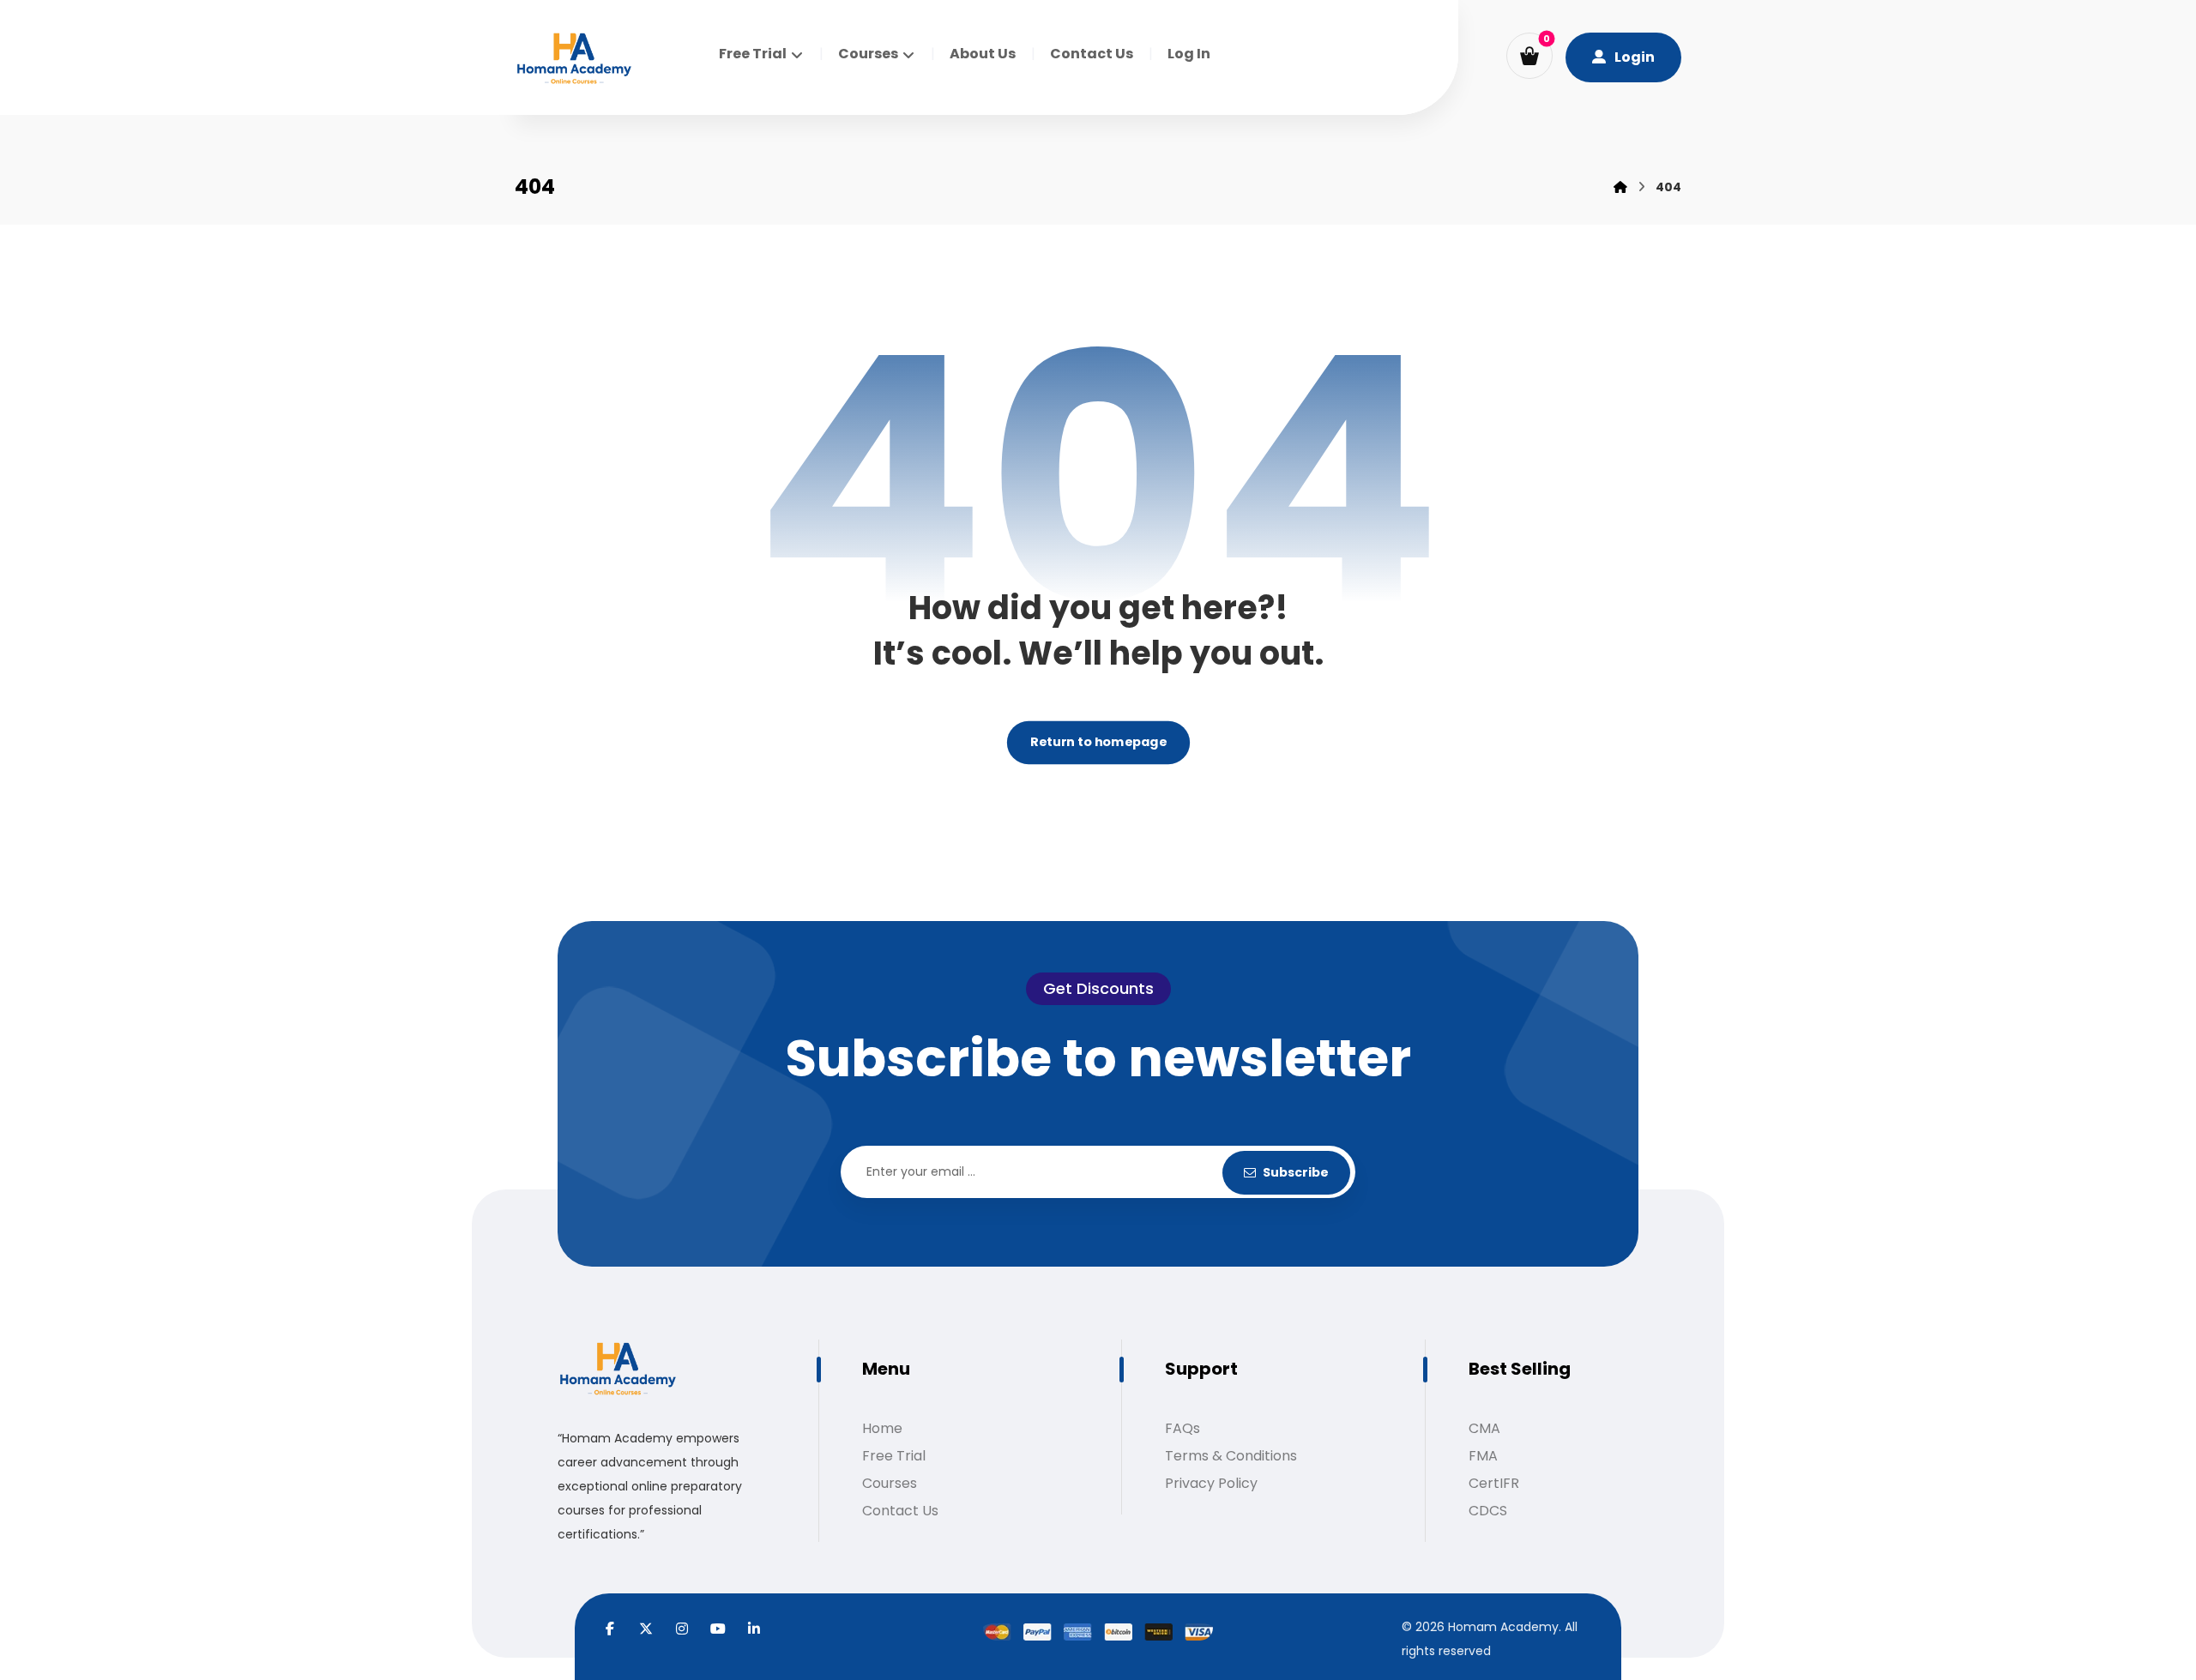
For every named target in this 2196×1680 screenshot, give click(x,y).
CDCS (1488, 1511)
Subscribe (1296, 1172)
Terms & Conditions (1231, 1456)
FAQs (1182, 1428)
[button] (1529, 56)
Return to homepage (1098, 743)
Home (882, 1428)
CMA (1484, 1428)
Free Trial (894, 1456)
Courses (890, 1483)
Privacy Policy (1211, 1483)
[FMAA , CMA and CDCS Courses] (574, 60)
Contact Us (900, 1511)
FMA (1483, 1456)
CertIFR (1494, 1483)
